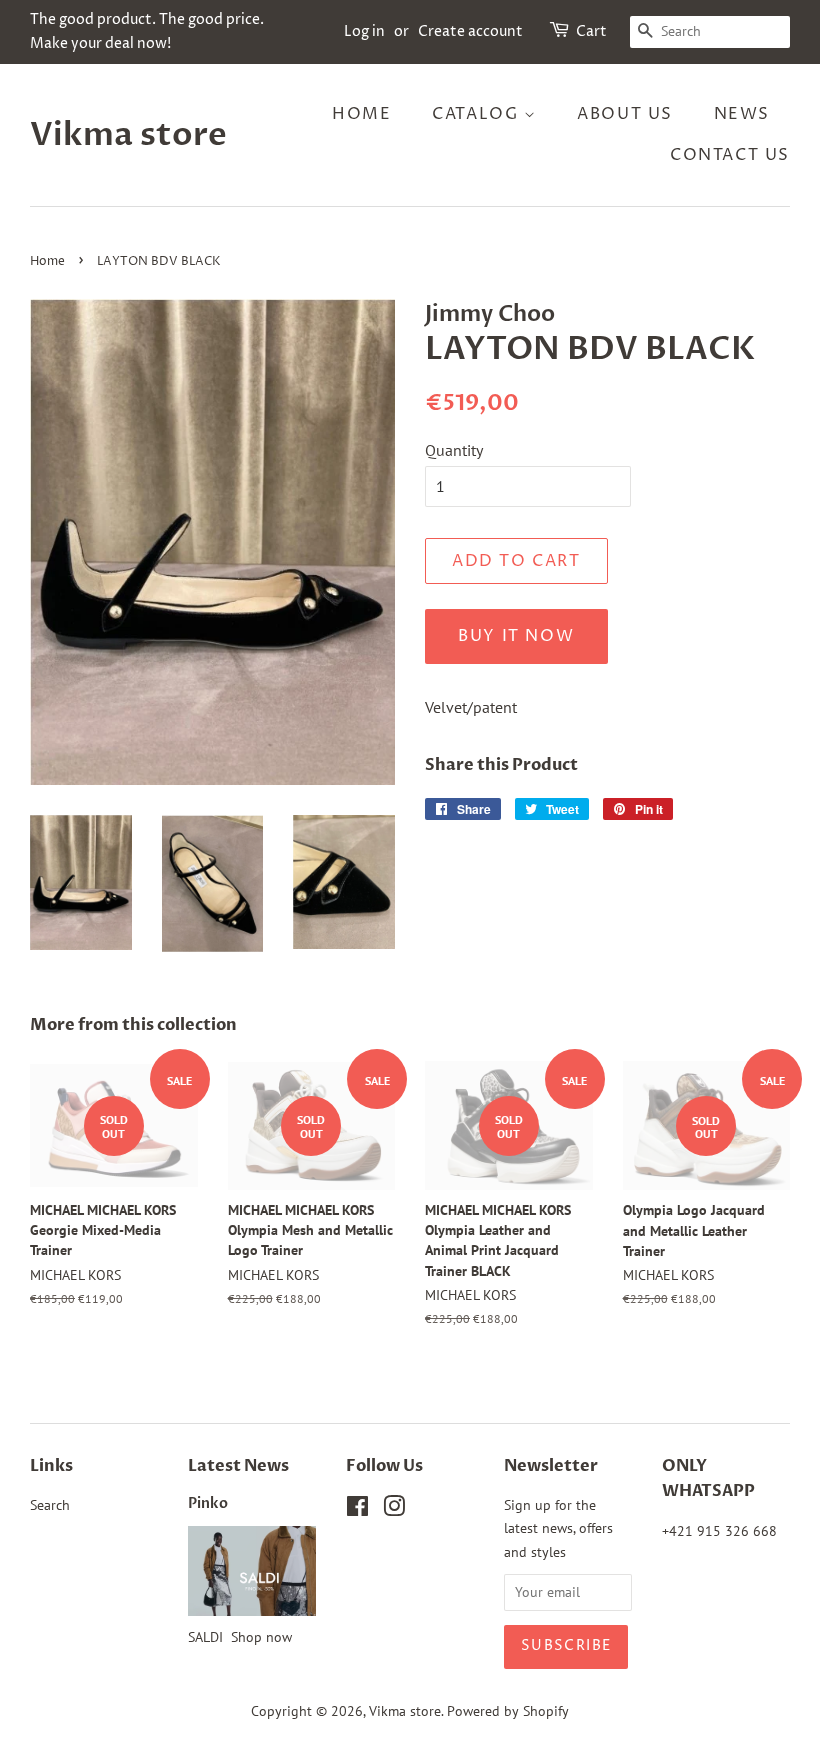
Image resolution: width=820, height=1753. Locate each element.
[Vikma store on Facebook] (357, 1510)
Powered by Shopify (508, 1711)
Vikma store (128, 135)
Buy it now (516, 636)
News (742, 114)
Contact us (730, 155)
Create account (470, 31)
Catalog (478, 114)
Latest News (238, 1466)
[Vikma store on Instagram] (394, 1510)
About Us (625, 114)
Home (361, 114)
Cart (591, 31)
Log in (364, 31)
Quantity (454, 450)
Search (50, 1505)
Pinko (208, 1504)
